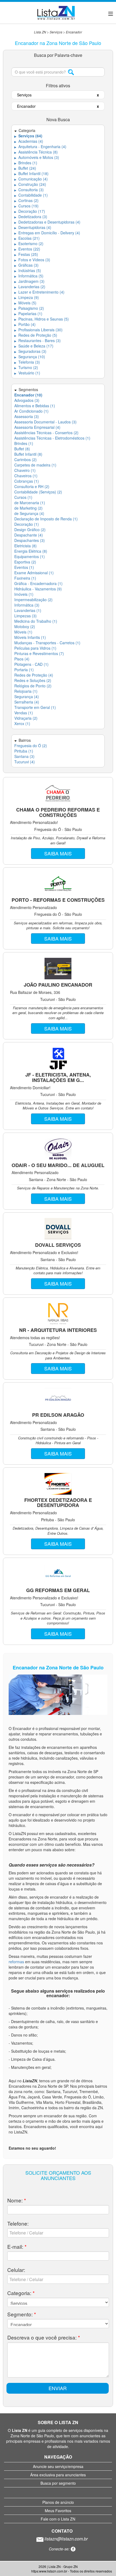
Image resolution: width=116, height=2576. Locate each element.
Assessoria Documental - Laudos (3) (45, 422)
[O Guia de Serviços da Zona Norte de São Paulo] (56, 12)
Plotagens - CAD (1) (31, 664)
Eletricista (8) (25, 546)
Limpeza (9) (27, 297)
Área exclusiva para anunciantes (58, 2475)
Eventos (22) (27, 249)
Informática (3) (27, 605)
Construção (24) (30, 184)
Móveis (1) (23, 632)
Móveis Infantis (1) (30, 637)
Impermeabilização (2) (33, 600)
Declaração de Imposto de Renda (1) (46, 519)
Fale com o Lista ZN (58, 2519)
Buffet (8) (22, 449)
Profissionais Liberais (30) (38, 330)
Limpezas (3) (25, 616)
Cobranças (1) (27, 481)
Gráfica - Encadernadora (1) (38, 583)
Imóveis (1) (24, 594)
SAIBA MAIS (58, 853)
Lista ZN (40, 32)
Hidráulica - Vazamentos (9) (38, 589)
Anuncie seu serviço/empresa (58, 2466)
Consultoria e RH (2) (32, 486)
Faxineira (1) (25, 578)
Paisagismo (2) (29, 308)
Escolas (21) (27, 238)
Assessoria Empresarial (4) (37, 427)
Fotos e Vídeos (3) (32, 260)
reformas (17, 1962)
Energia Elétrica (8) (31, 551)
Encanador (74, 32)
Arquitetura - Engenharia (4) (40, 147)
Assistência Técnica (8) (36, 152)
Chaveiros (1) (26, 476)
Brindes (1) (26, 163)
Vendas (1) (24, 713)
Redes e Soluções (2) (33, 680)
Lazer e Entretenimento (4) (39, 292)
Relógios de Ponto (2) (33, 686)
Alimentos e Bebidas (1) (35, 406)
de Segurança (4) (29, 513)
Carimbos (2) (25, 459)
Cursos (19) (26, 206)
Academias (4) (29, 141)
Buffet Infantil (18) (31, 173)
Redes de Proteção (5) (36, 335)
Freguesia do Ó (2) (31, 746)
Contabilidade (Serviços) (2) (38, 492)
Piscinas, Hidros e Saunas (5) (42, 319)
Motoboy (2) (25, 626)
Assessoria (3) (27, 416)
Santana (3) (24, 756)
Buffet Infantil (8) (28, 454)
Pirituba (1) (24, 751)
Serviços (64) (28, 136)
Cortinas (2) (26, 200)
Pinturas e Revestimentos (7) (39, 653)
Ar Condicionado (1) (31, 411)
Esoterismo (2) (29, 243)
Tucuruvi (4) (25, 762)
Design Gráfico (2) (30, 530)
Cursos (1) (23, 497)
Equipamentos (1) (30, 556)
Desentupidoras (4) (33, 227)
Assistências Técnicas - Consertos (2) (46, 433)
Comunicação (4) (31, 179)
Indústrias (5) (28, 270)
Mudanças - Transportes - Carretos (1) (47, 643)
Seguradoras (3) (30, 351)
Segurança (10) (30, 357)
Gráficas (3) (26, 265)
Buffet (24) (25, 168)
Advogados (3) (27, 400)
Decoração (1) (27, 524)
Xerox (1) (22, 723)
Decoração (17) (30, 211)
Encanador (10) (28, 395)
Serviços (56, 32)
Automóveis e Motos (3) (37, 157)
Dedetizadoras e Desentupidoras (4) (47, 222)
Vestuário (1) (27, 373)
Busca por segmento (58, 2483)
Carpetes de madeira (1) (35, 465)
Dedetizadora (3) (31, 217)
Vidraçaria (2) (26, 718)
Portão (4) (25, 324)
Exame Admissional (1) (34, 573)
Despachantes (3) (30, 540)
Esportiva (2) (25, 562)
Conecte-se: (60, 2549)
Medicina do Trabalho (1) (36, 621)
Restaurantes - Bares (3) (37, 340)
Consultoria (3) (29, 190)
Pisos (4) (22, 659)
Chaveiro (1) (25, 470)
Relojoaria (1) (26, 691)
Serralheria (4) (27, 702)
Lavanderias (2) (30, 287)
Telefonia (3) (27, 362)
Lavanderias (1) (28, 610)
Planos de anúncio (58, 2502)
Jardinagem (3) (29, 281)
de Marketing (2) (28, 508)
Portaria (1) (24, 670)
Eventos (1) (24, 567)
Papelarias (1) (28, 314)
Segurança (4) (27, 697)
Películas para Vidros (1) (35, 648)
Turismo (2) (26, 367)
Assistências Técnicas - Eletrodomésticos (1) (52, 438)
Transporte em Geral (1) (35, 707)
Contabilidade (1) (31, 195)
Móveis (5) (25, 303)
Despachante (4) (29, 535)
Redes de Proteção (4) (34, 675)
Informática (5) (29, 276)
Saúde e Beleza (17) (34, 346)
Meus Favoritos (58, 2511)
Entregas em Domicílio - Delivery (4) (47, 233)
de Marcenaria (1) (30, 503)
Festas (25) (26, 254)
